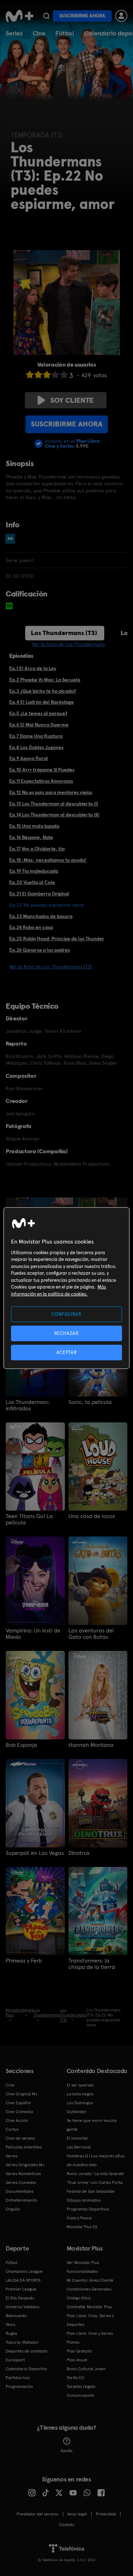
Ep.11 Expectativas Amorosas (41, 781)
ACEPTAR (67, 1352)
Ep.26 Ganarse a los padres (40, 950)
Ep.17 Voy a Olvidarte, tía (37, 849)
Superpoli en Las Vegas (35, 1853)
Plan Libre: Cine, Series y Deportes (90, 2320)
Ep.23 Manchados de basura (41, 916)
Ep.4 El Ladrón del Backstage (41, 702)
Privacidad (106, 2514)
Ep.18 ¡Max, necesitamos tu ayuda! (48, 860)
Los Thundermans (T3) (64, 633)
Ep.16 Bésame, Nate (31, 837)
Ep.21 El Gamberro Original (39, 894)
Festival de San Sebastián (91, 2191)
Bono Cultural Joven (86, 2369)
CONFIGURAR (66, 1314)
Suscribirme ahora (82, 16)
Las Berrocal (79, 2147)
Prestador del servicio (38, 2514)
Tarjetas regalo (81, 2387)
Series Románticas (23, 2174)
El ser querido (80, 2085)
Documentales (20, 2191)
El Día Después (20, 2298)
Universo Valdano (23, 2307)
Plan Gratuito (79, 2351)
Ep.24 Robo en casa (31, 927)
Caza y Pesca (79, 2218)
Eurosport (15, 2360)
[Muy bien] (64, 375)
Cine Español (18, 2103)
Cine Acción (17, 2121)
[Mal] (38, 375)
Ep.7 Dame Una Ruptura (36, 736)
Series (14, 33)
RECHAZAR (66, 1333)
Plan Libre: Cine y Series (90, 2333)
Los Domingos (80, 2103)
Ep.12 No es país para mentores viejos (51, 792)
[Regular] (47, 375)
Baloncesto (16, 2316)
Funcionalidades (82, 2271)
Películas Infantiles (24, 2147)
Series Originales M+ (25, 2165)
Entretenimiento (21, 2200)
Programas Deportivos (88, 2209)
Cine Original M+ (22, 2094)
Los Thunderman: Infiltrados (27, 1405)
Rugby (11, 2333)
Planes (73, 2342)
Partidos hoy (18, 2378)
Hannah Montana (91, 1745)
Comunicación (81, 2395)
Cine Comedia (19, 2112)
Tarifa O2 (76, 2378)
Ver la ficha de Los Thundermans (68, 644)
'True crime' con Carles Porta (95, 2182)
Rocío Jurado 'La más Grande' (96, 2174)
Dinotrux (79, 1853)
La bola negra (80, 2094)
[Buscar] (46, 16)
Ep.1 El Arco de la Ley (33, 668)
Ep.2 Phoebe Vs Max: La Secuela (45, 680)
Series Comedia (21, 2182)
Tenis (10, 2325)
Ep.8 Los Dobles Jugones (36, 747)
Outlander (77, 2112)
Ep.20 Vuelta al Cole (32, 882)
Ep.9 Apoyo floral (29, 758)
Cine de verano (20, 2138)
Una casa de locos (92, 1516)
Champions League (24, 2271)
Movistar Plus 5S (82, 2227)
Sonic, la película (90, 1402)
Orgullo (13, 2209)
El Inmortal (77, 2138)
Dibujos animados (84, 2200)
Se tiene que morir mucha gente (92, 2125)
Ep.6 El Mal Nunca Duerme (39, 725)
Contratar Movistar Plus (89, 2307)
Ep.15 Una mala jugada (34, 826)
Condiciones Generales (89, 2289)
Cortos (12, 2129)
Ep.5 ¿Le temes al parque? (38, 713)
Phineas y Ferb (24, 1961)
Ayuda (66, 2451)
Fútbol (65, 33)
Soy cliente (72, 400)
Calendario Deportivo (26, 2369)
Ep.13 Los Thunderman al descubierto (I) (54, 804)
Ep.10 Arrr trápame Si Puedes (42, 770)
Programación (19, 2387)
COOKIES (66, 2525)
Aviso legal (77, 2514)
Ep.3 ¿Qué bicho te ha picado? (43, 691)
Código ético (79, 2298)
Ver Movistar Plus (83, 2263)
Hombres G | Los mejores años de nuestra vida (96, 2160)
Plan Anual (77, 2360)
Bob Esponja (21, 1745)
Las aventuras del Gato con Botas (91, 1634)
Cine (39, 33)
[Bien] (55, 375)
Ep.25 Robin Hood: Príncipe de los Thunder (57, 939)
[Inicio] (20, 16)
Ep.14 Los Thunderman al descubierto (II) (54, 815)
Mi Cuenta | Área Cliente (90, 2280)
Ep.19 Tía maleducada (34, 871)
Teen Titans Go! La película (29, 1519)
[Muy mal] (30, 375)
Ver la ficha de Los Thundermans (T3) (51, 967)
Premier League (21, 2289)
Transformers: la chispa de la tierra (92, 1964)
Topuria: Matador (22, 2342)
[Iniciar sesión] (121, 16)
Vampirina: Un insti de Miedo (33, 1634)
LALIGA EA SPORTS (23, 2280)
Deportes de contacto (27, 2351)
